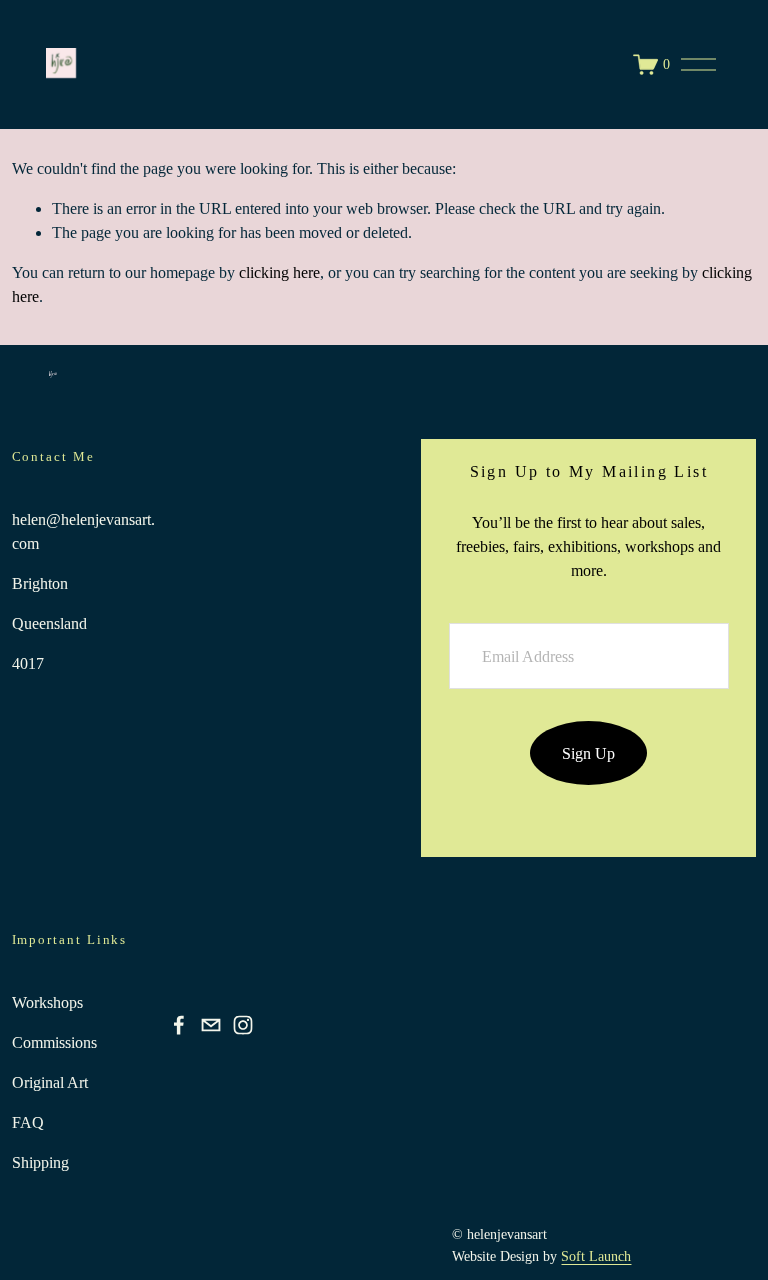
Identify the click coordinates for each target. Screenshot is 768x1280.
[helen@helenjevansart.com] (211, 1025)
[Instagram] (243, 1025)
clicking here (279, 272)
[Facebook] (179, 1025)
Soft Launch (596, 1256)
